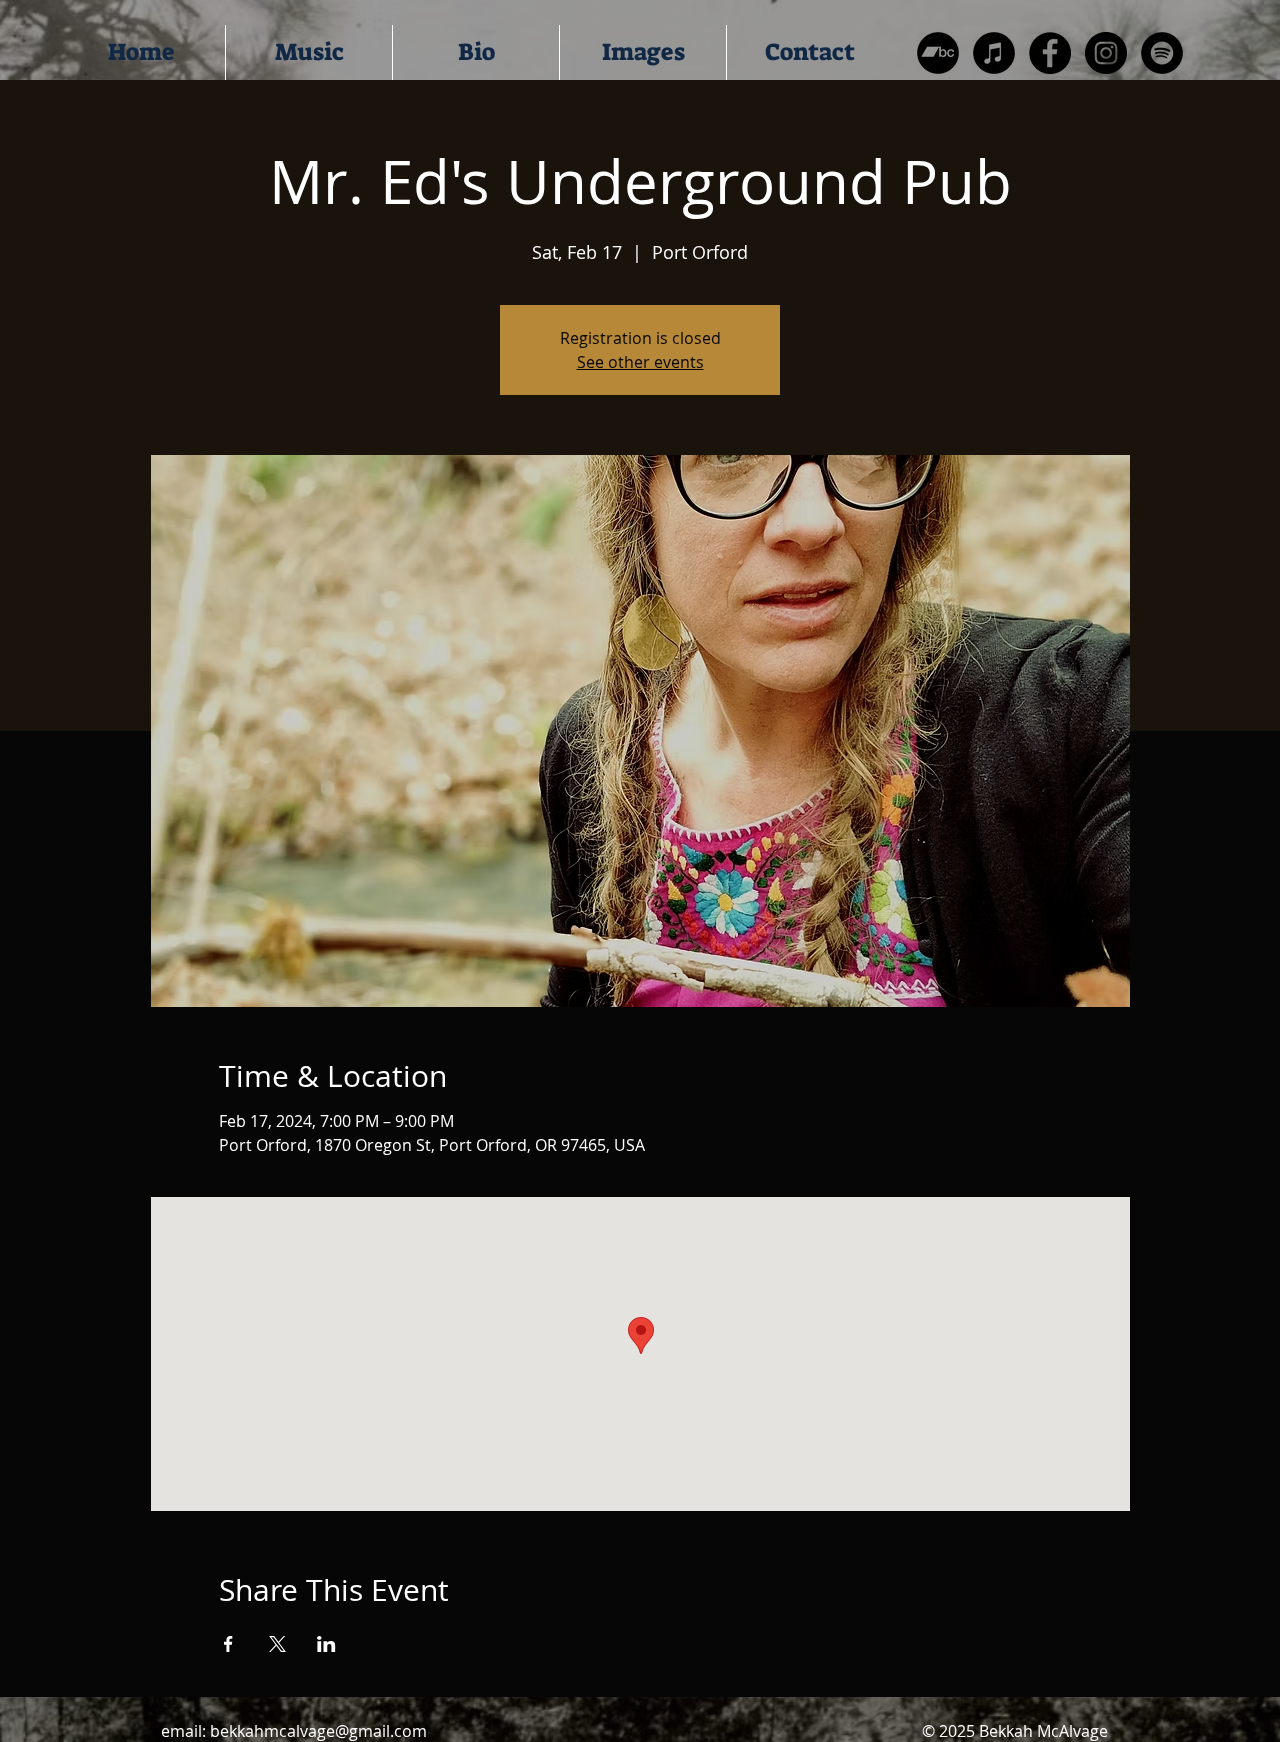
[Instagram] (1106, 53)
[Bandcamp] (938, 53)
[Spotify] (1162, 53)
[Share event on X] (277, 1644)
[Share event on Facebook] (228, 1644)
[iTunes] (994, 53)
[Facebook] (1050, 53)
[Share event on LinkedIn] (326, 1644)
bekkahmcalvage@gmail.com (318, 1731)
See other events (640, 362)
